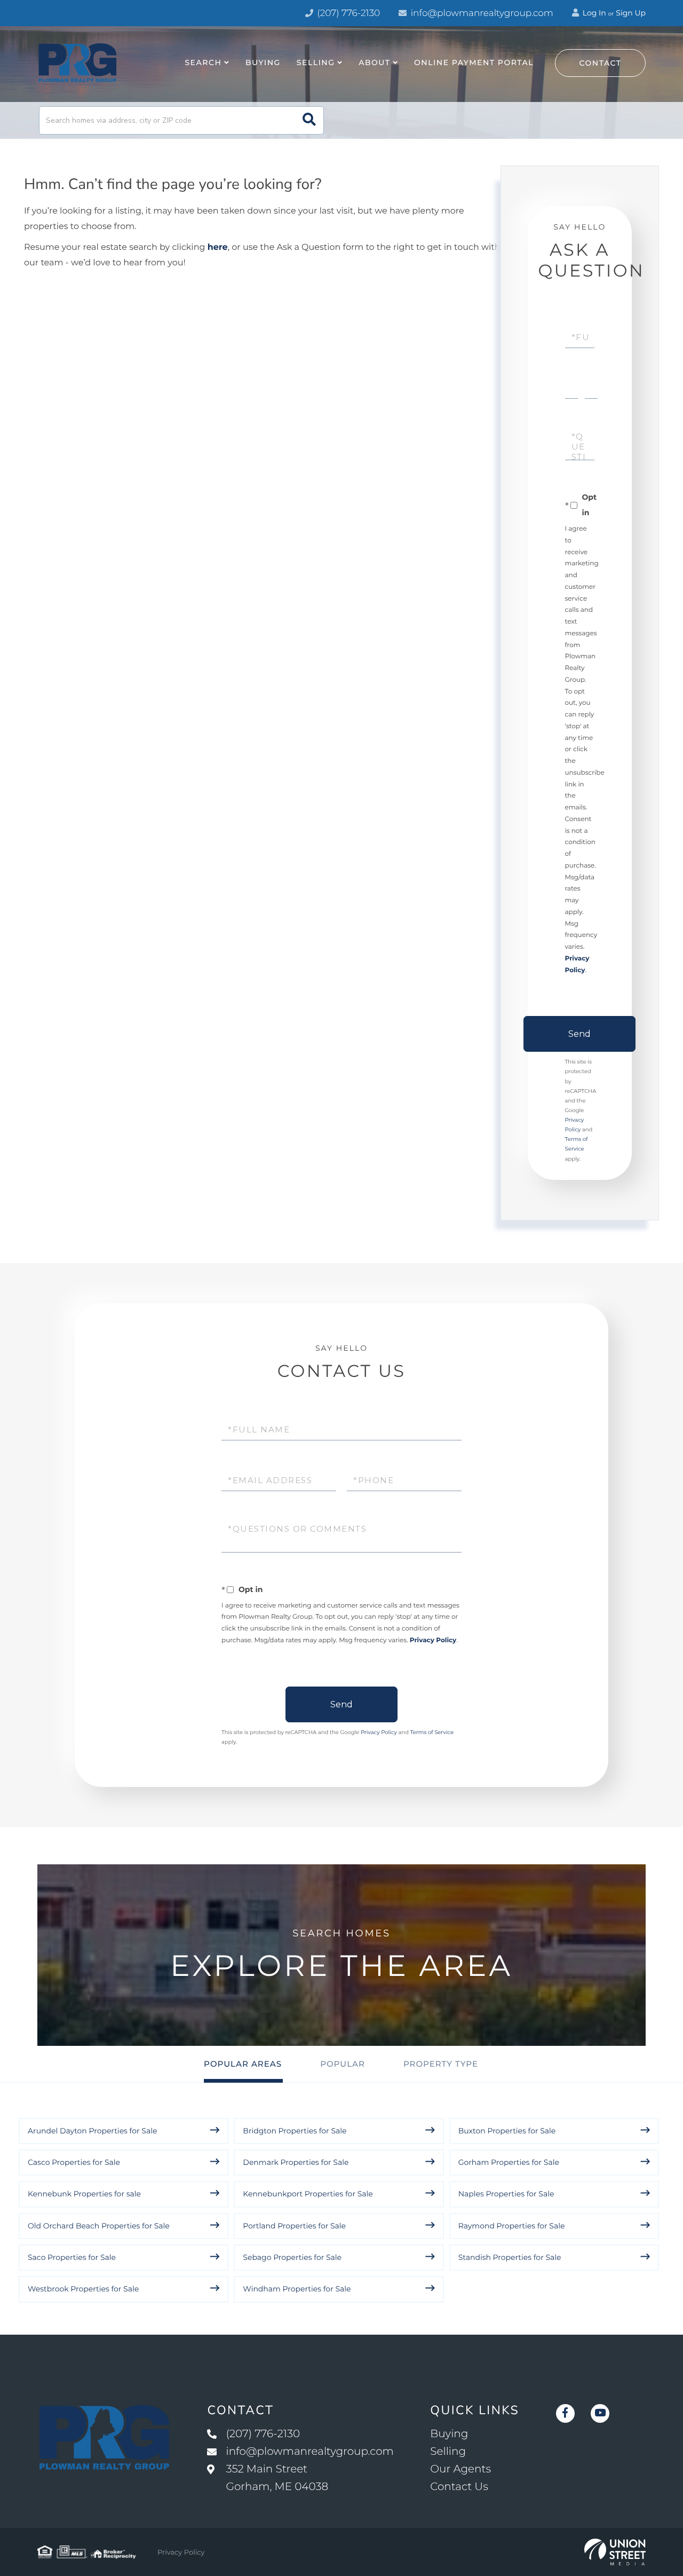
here (218, 247)
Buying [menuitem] (263, 62)
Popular (343, 2064)
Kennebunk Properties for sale (84, 2194)
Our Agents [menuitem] (460, 2469)
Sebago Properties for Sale (292, 2257)
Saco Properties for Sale (72, 2257)
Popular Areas (243, 2064)
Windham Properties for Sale (297, 2289)
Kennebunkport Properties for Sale (308, 2194)
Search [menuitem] (203, 62)
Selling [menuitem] (316, 62)
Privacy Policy (433, 1640)
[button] (309, 120)
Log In (593, 13)
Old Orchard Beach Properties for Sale (99, 2226)
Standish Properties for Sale (510, 2257)
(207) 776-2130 (347, 13)
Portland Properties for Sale (294, 2226)
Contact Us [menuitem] (459, 2487)
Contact (601, 63)
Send (579, 1034)
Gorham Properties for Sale (509, 2162)
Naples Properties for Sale (506, 2194)
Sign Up (631, 13)
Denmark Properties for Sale (296, 2162)
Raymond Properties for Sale (512, 2226)
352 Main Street (277, 2478)
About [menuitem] (374, 62)
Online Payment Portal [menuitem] (474, 62)
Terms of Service (432, 1732)
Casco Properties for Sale (74, 2162)
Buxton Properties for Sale (507, 2131)
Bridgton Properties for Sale (295, 2131)
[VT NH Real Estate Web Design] (615, 2552)
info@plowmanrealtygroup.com (482, 13)
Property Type (441, 2064)
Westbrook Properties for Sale (83, 2289)
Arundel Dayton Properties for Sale (92, 2131)
